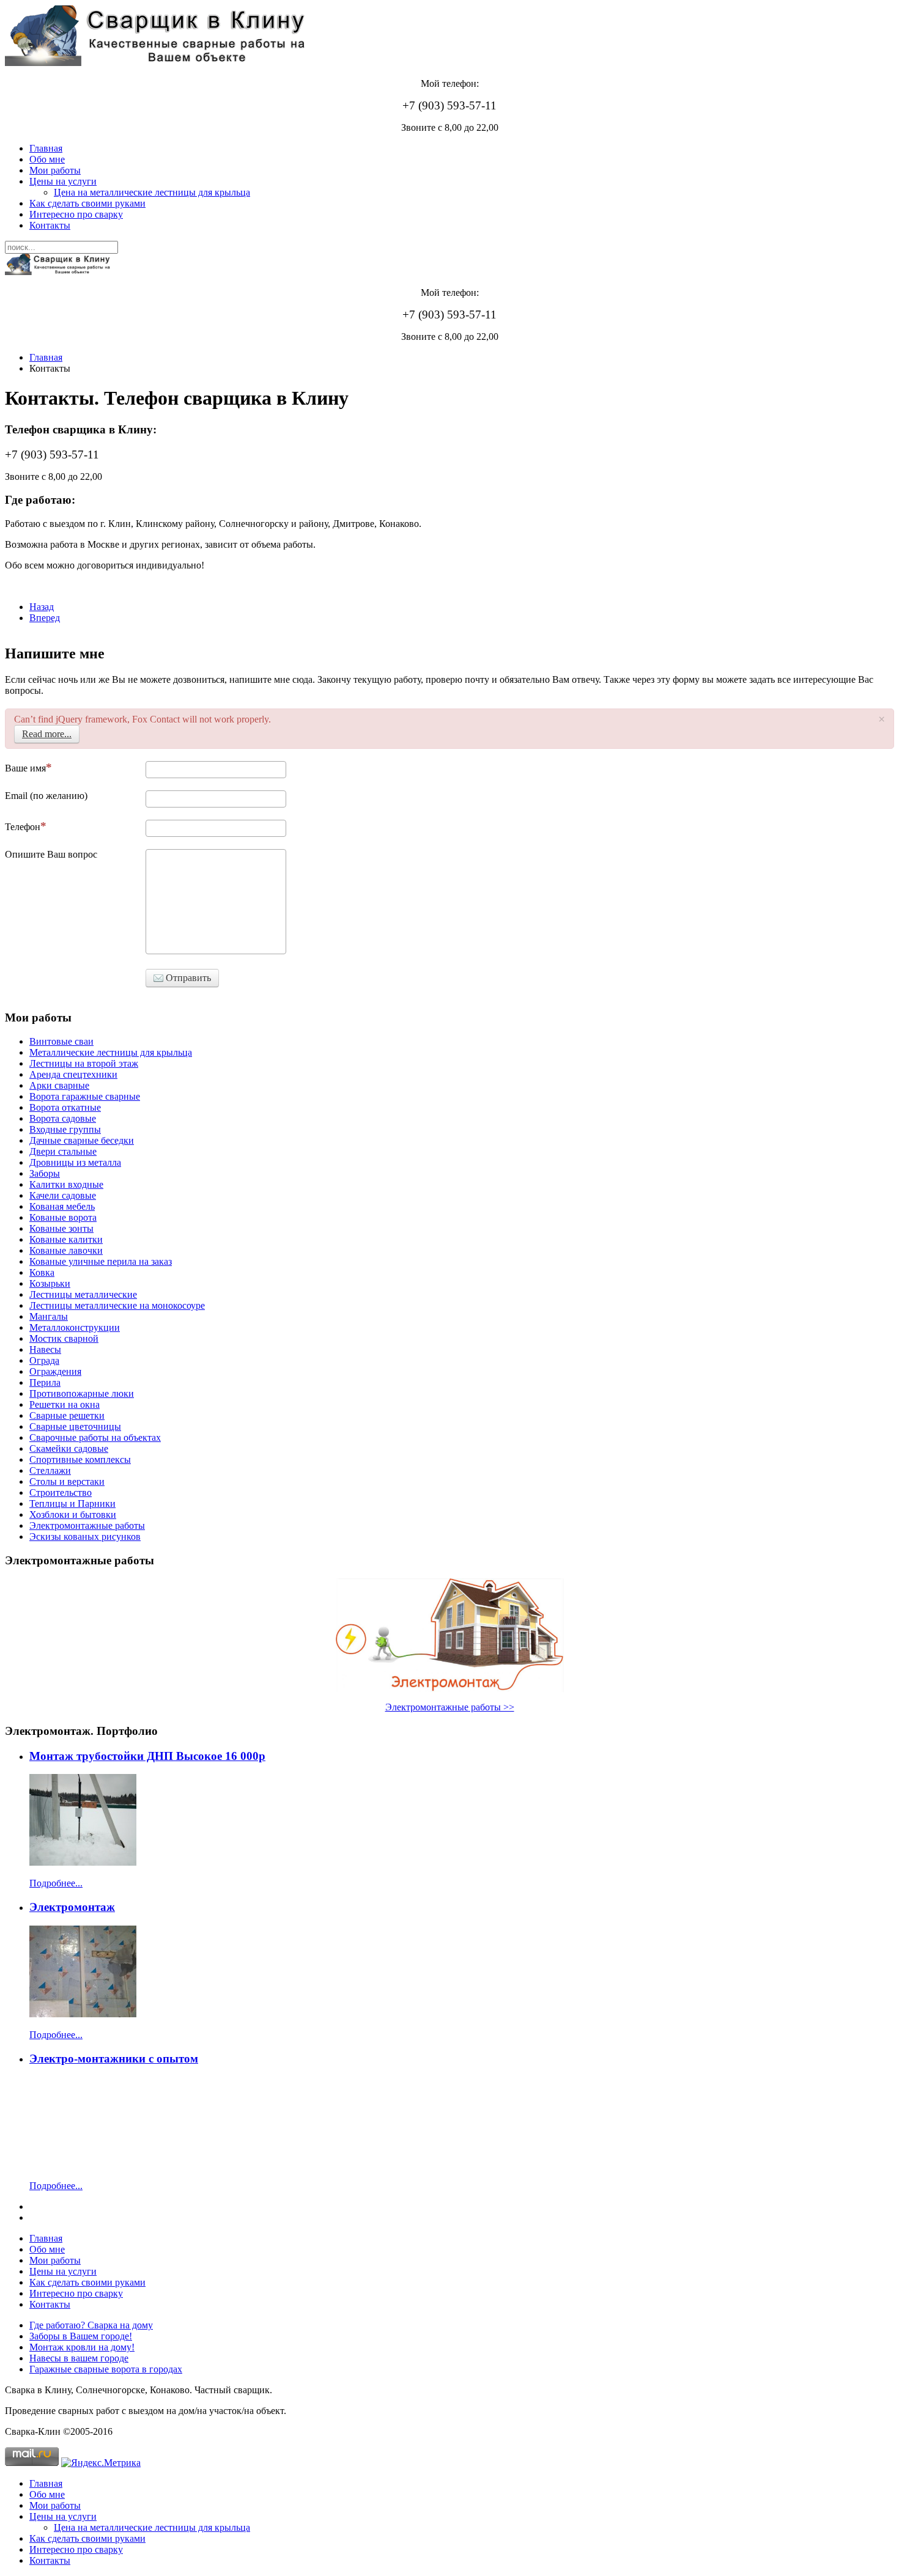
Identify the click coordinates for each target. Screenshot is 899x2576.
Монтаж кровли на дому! (82, 2347)
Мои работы (55, 170)
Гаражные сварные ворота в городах (106, 2369)
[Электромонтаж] (83, 2014)
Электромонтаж (72, 1907)
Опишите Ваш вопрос (51, 854)
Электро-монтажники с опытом (114, 2059)
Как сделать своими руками (87, 203)
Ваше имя (25, 768)
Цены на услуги (63, 181)
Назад (42, 607)
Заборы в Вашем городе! (81, 2336)
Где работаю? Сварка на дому (91, 2325)
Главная (46, 148)
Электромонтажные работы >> (450, 1707)
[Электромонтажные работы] (449, 1635)
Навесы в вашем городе (79, 2358)
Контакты (50, 225)
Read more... (47, 734)
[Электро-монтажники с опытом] (83, 2165)
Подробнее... (56, 1883)
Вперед (45, 618)
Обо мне (47, 159)
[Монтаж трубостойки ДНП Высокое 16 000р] (83, 1862)
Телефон (23, 827)
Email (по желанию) (46, 796)
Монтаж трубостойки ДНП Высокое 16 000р (147, 1756)
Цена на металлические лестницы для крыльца (152, 192)
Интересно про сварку (76, 214)
